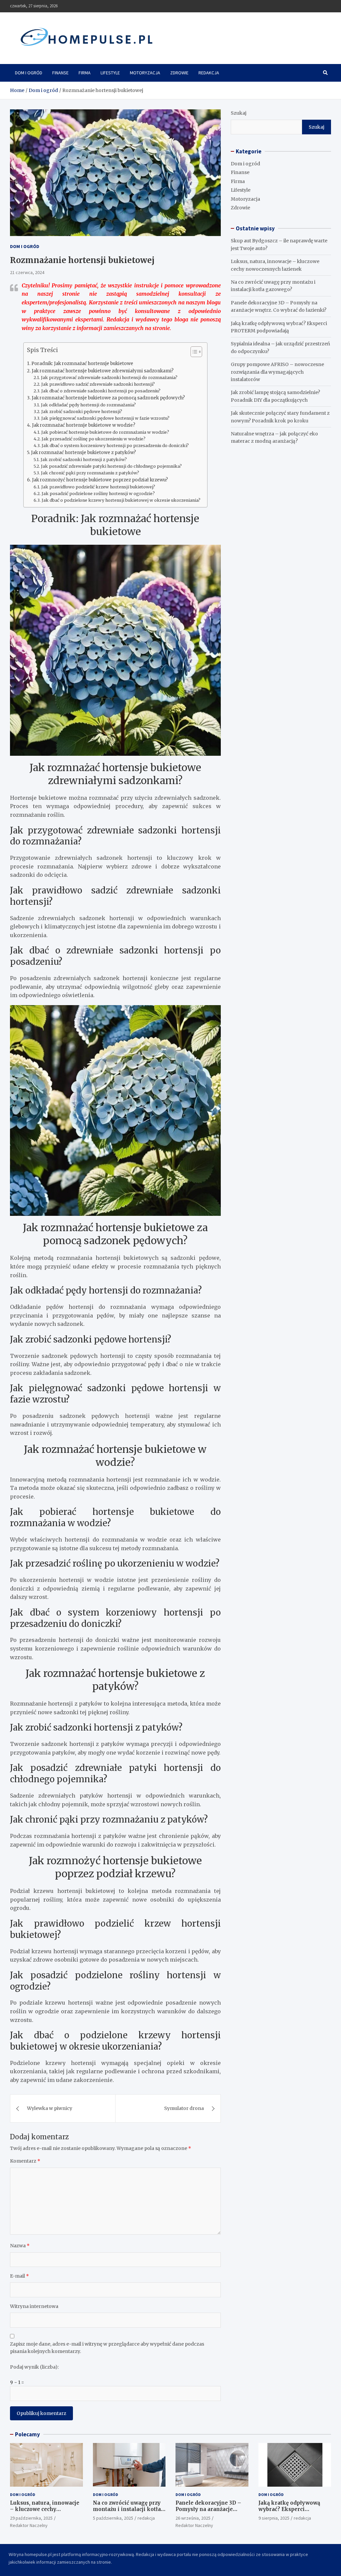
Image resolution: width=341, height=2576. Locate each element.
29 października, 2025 (31, 2518)
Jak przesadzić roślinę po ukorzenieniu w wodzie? (94, 439)
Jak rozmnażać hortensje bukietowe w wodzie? (84, 425)
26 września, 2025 (193, 2518)
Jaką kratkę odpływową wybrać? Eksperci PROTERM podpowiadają (291, 2509)
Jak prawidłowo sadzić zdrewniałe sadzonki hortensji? (98, 384)
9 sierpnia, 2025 (274, 2518)
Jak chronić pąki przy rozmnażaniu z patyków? (90, 473)
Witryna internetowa (34, 2306)
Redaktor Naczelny (29, 2525)
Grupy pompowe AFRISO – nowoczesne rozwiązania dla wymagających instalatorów (277, 372)
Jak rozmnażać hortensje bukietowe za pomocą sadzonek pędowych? (108, 398)
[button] (193, 353)
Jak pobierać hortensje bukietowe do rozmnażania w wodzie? (105, 432)
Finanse (60, 73)
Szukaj (239, 113)
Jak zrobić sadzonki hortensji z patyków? (84, 460)
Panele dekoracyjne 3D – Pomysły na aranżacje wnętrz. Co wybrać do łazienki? (208, 2513)
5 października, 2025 (113, 2518)
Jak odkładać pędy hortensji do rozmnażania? (88, 405)
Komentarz (25, 2161)
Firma (85, 73)
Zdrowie (179, 73)
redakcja (146, 2518)
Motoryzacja (145, 73)
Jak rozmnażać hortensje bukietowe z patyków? (83, 453)
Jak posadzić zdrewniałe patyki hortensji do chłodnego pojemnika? (111, 466)
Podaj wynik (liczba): (34, 2367)
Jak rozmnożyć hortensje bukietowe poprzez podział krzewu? (100, 480)
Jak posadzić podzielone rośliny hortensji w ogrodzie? (98, 494)
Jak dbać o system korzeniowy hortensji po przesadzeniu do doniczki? (115, 446)
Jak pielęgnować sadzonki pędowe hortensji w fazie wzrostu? (105, 418)
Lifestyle (110, 73)
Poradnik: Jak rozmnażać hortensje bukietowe (82, 364)
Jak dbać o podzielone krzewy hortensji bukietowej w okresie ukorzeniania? (121, 500)
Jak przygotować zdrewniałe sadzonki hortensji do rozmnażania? (109, 378)
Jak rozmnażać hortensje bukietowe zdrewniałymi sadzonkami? (103, 371)
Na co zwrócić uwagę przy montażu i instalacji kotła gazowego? (127, 2509)
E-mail (19, 2276)
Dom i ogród (29, 73)
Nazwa (20, 2246)
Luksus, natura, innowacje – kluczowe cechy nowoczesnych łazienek (45, 2509)
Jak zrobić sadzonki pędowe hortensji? (82, 412)
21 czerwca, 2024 (27, 272)
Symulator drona (184, 2108)
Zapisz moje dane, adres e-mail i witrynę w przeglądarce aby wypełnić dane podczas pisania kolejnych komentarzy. (107, 2348)
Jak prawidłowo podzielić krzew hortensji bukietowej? (98, 487)
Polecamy (27, 2434)
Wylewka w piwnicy (50, 2108)
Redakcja (209, 73)
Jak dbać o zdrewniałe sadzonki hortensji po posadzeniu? (101, 391)
